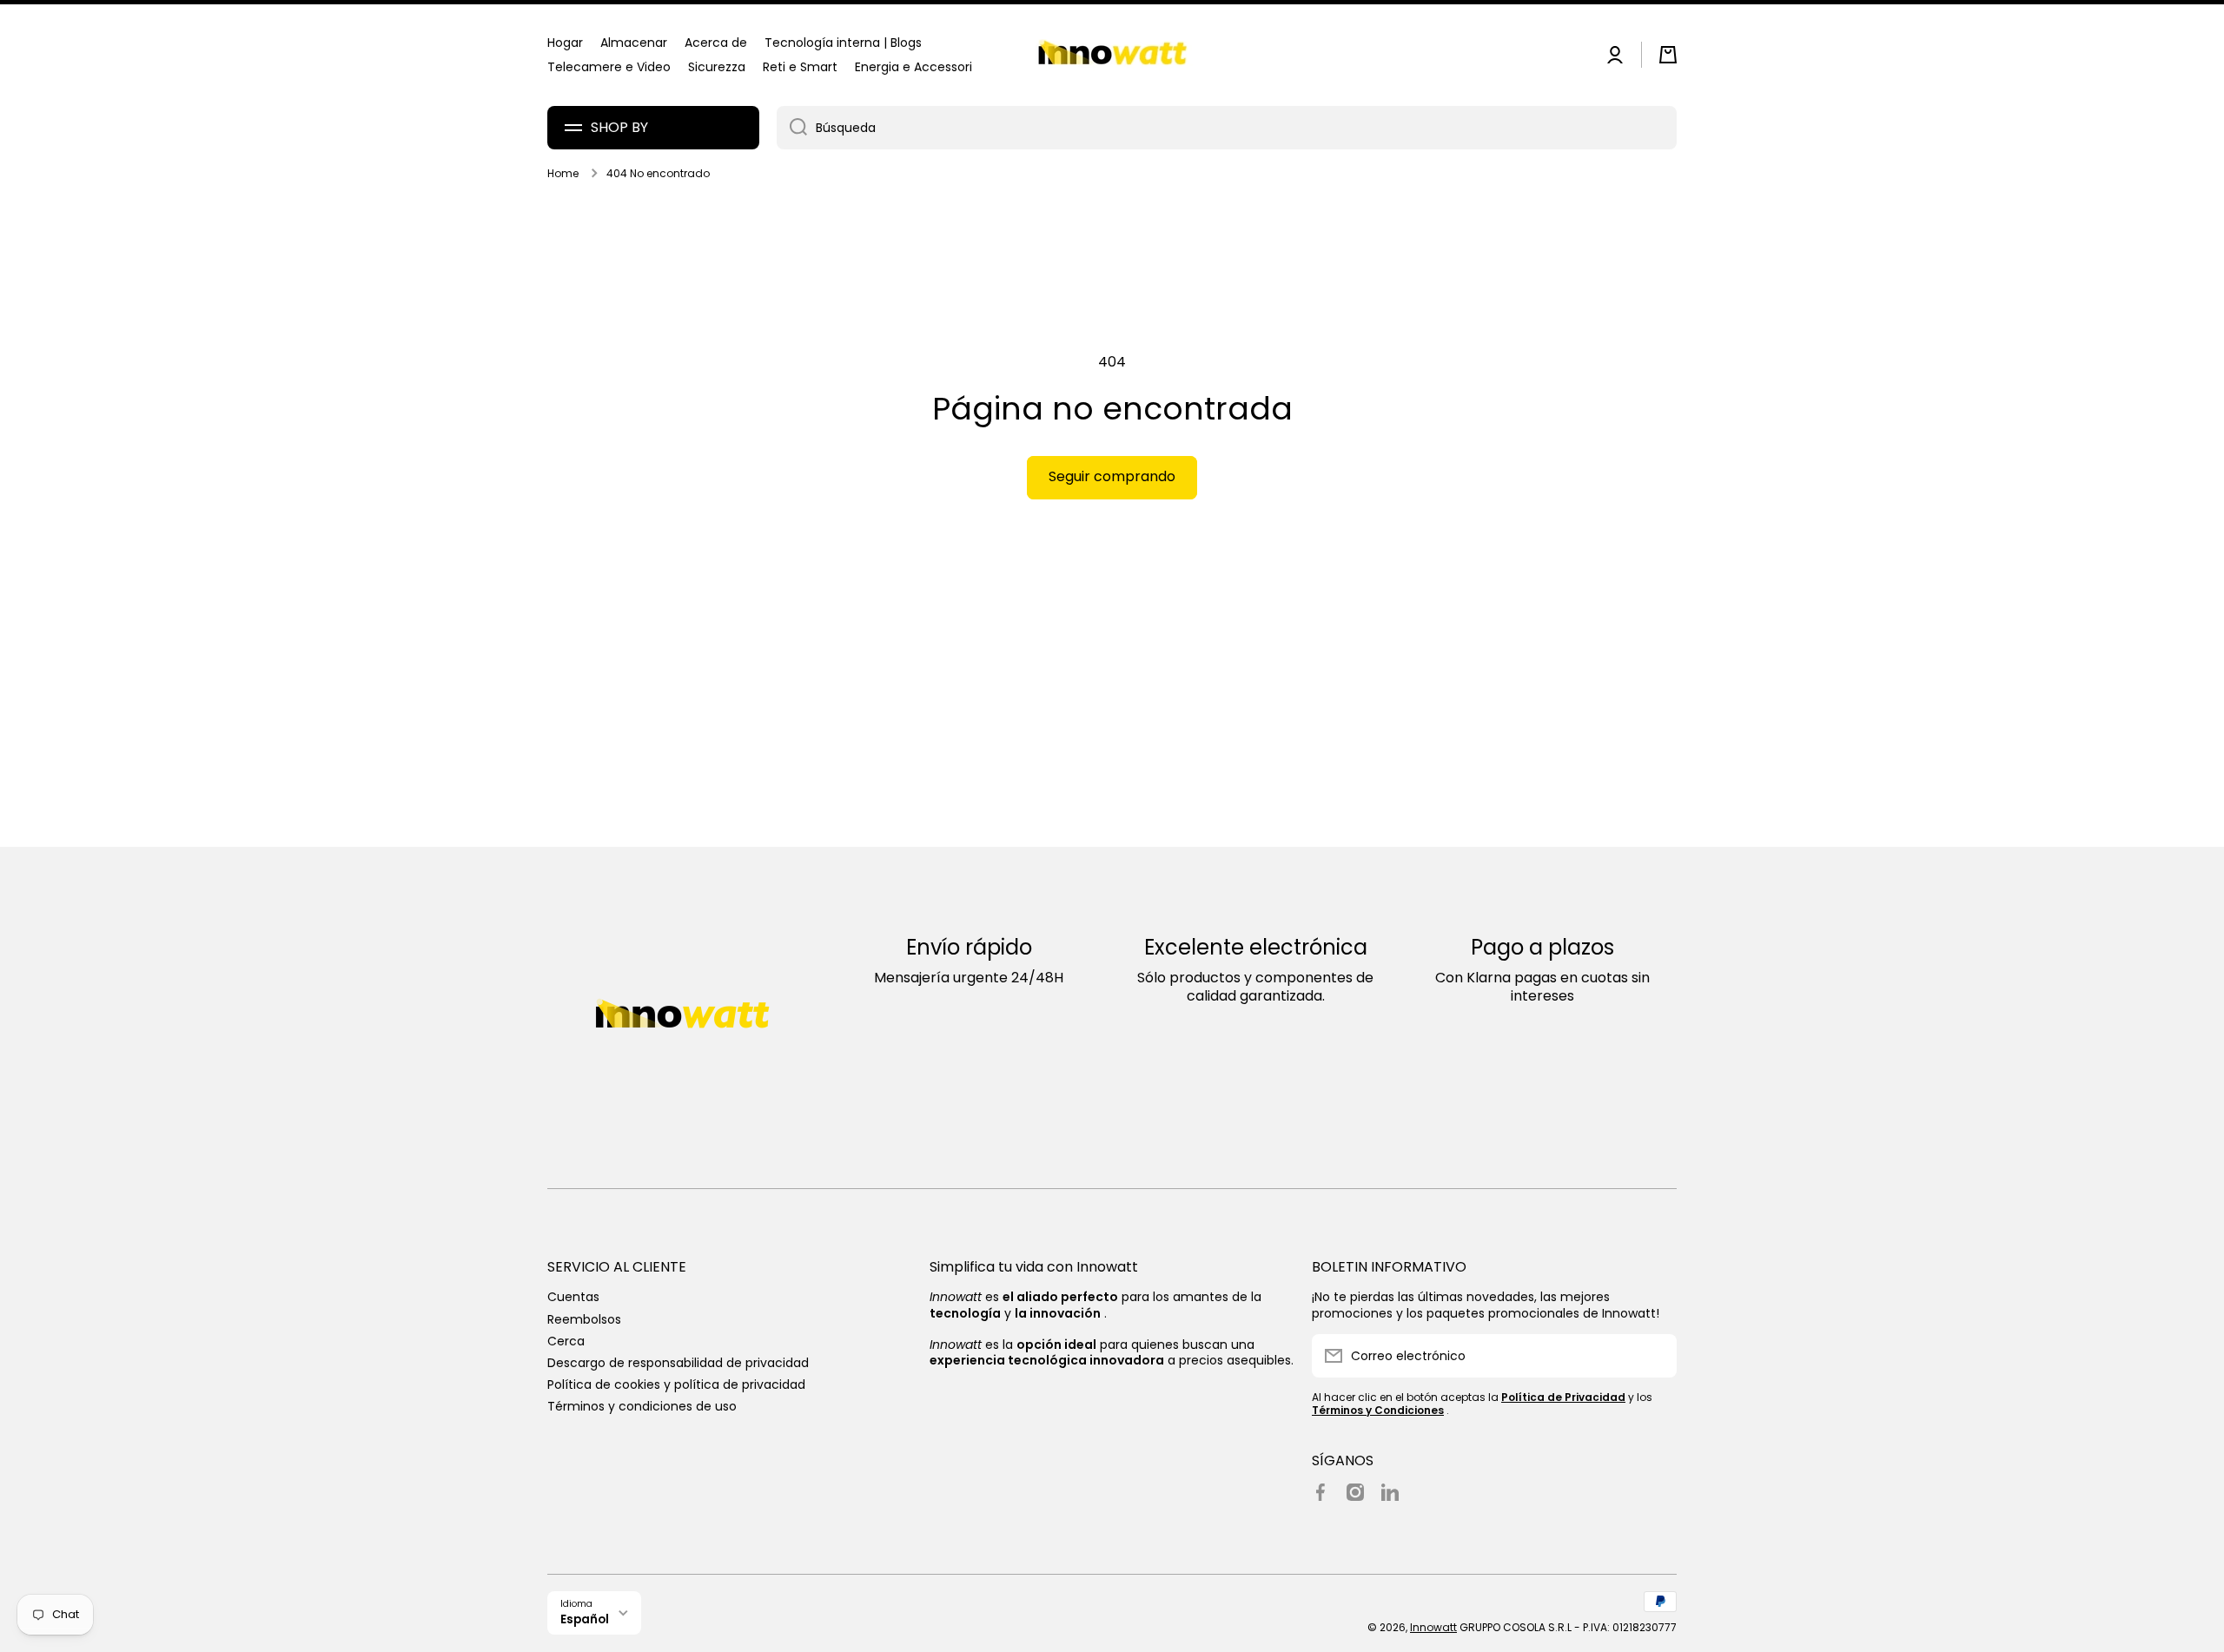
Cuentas (573, 1296)
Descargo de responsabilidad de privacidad (678, 1362)
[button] (1668, 55)
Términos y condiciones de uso (642, 1406)
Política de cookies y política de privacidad (676, 1384)
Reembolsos (584, 1319)
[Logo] (1112, 55)
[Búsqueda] (792, 128)
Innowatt (1433, 1627)
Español (585, 1619)
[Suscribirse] (1655, 1356)
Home (563, 174)
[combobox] (1227, 128)
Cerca (566, 1341)
